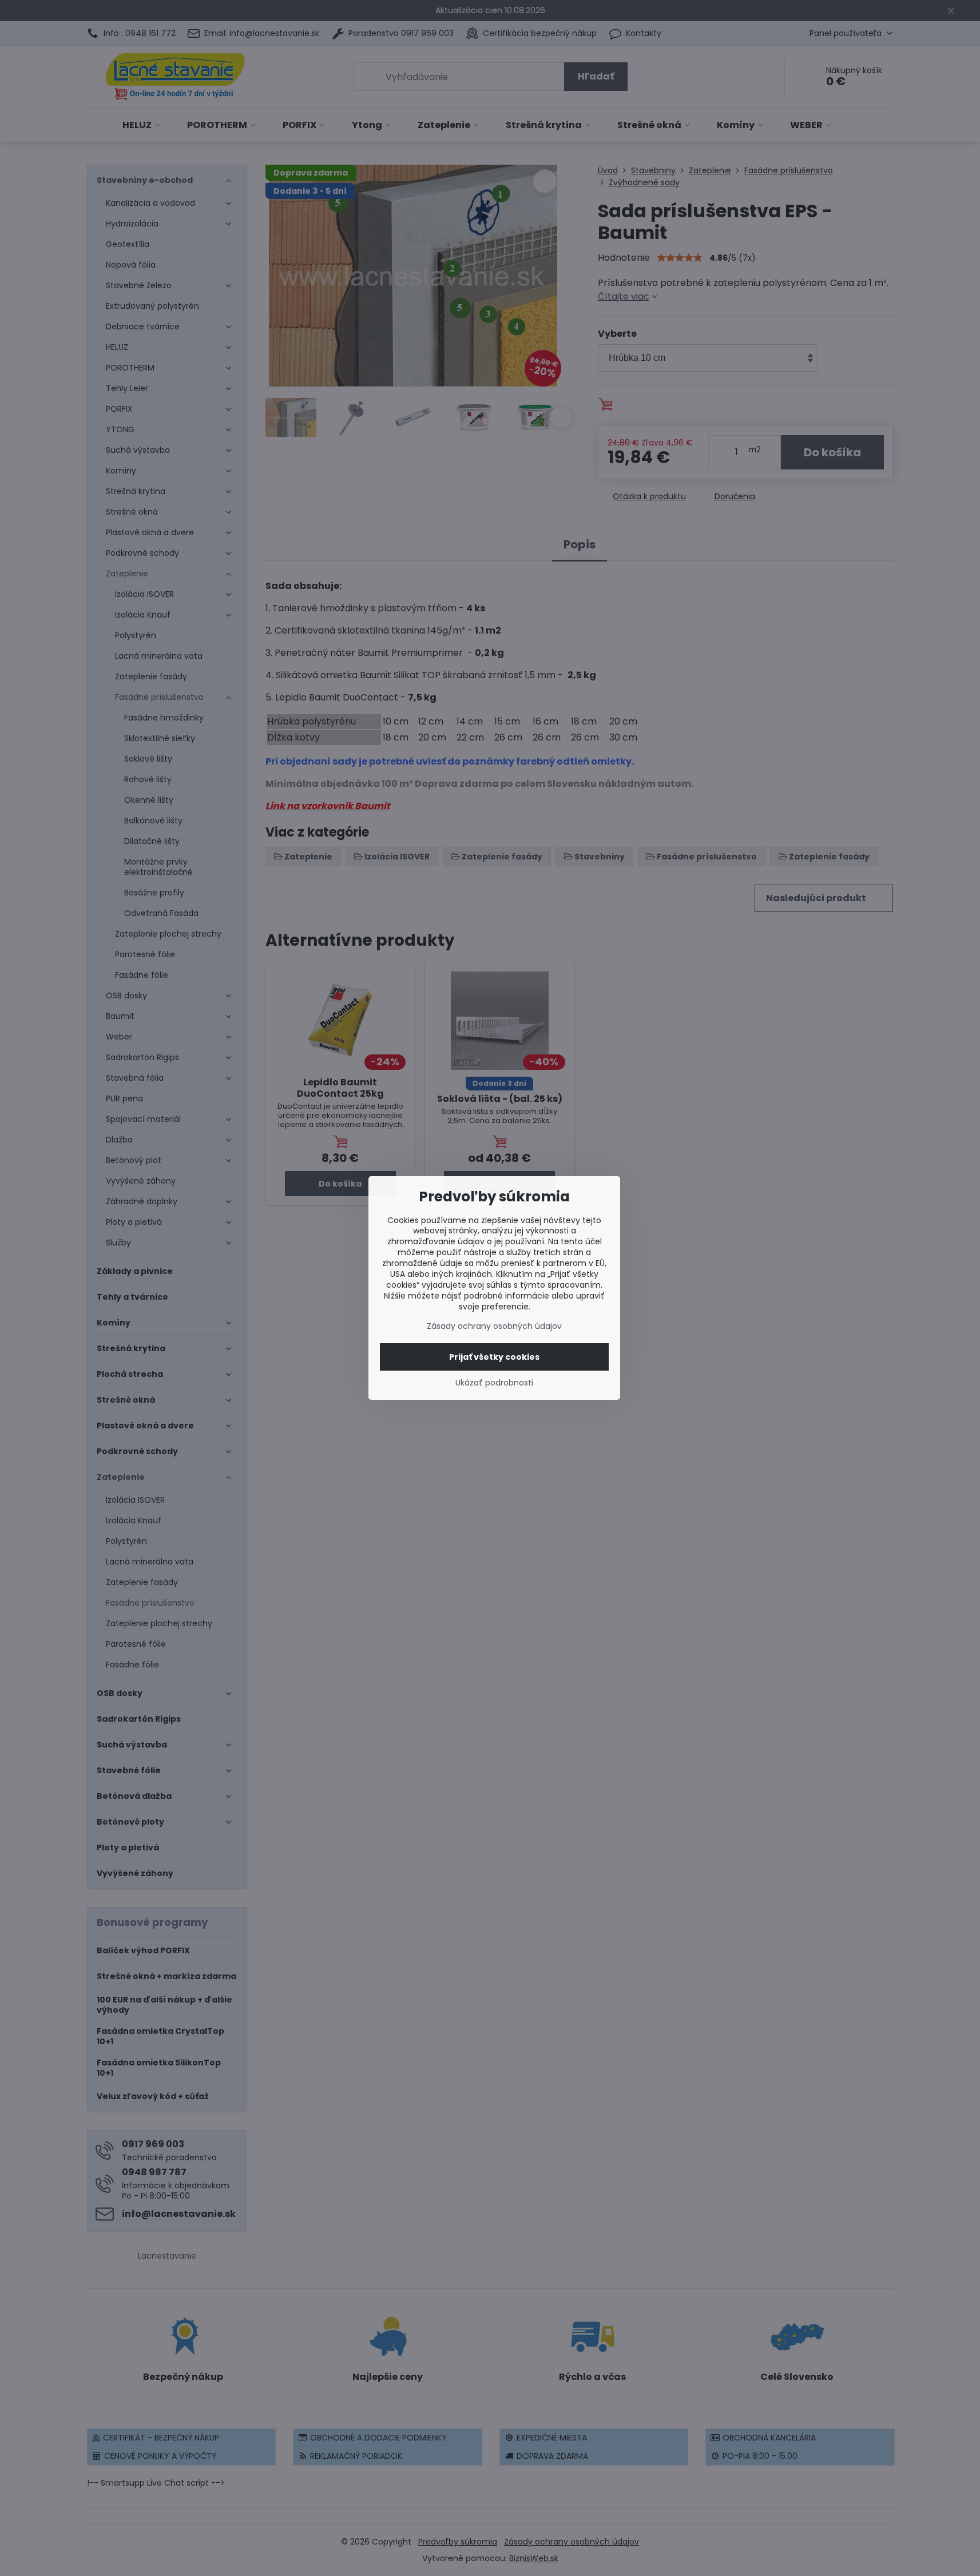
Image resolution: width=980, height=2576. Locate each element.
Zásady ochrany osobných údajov (494, 1326)
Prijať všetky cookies (494, 1357)
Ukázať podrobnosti (494, 1383)
